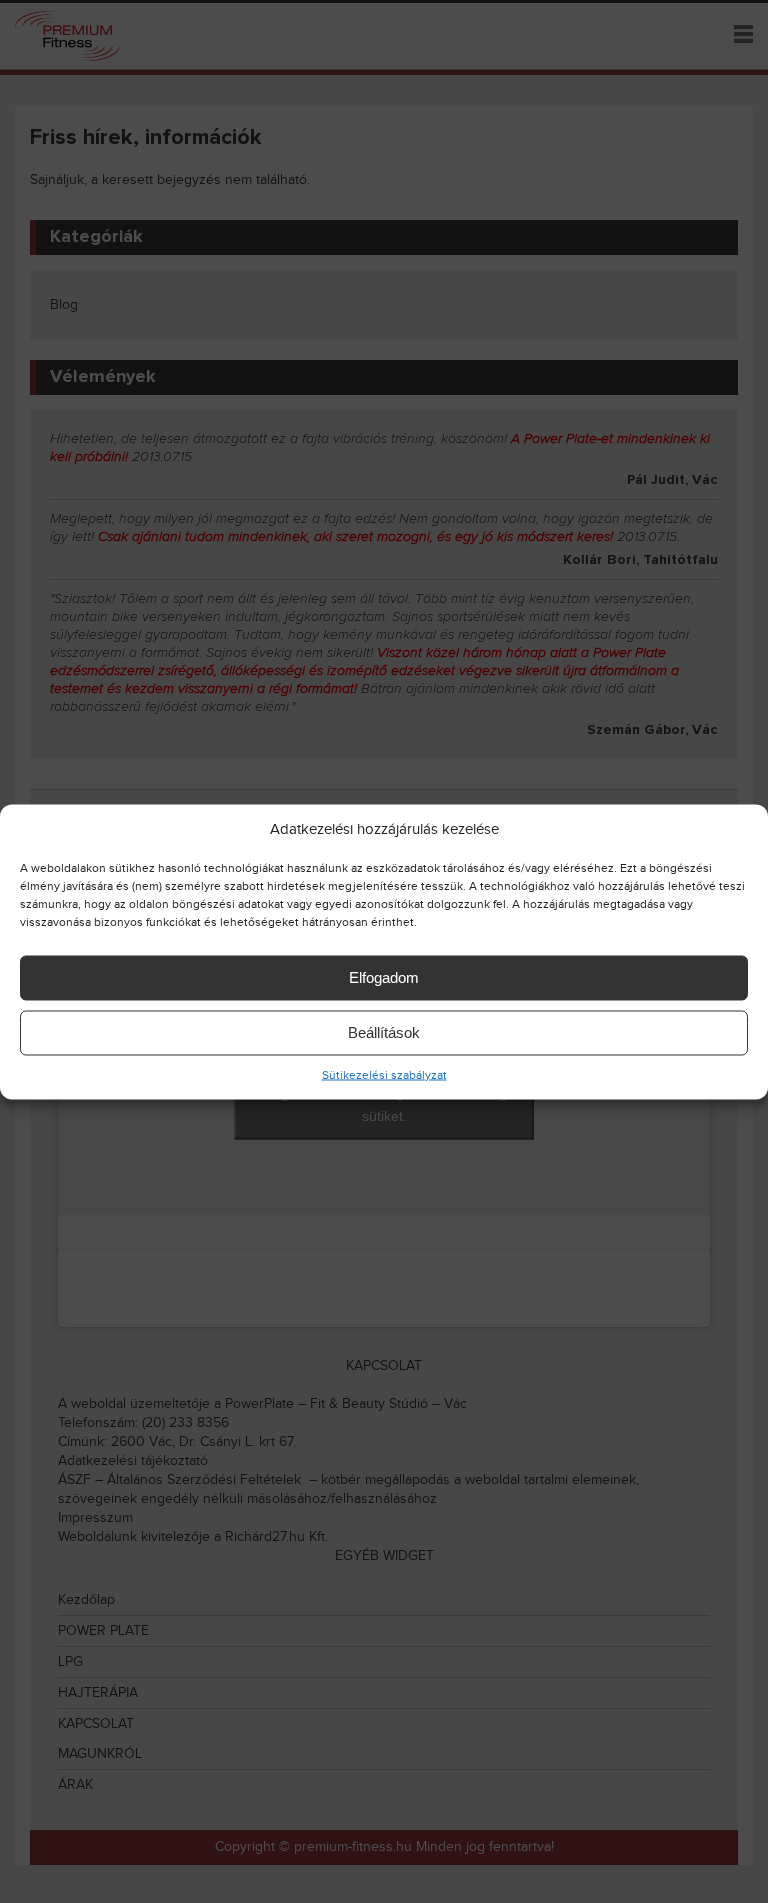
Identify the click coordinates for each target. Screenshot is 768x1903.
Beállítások (384, 1032)
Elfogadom (384, 977)
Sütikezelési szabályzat (384, 1074)
